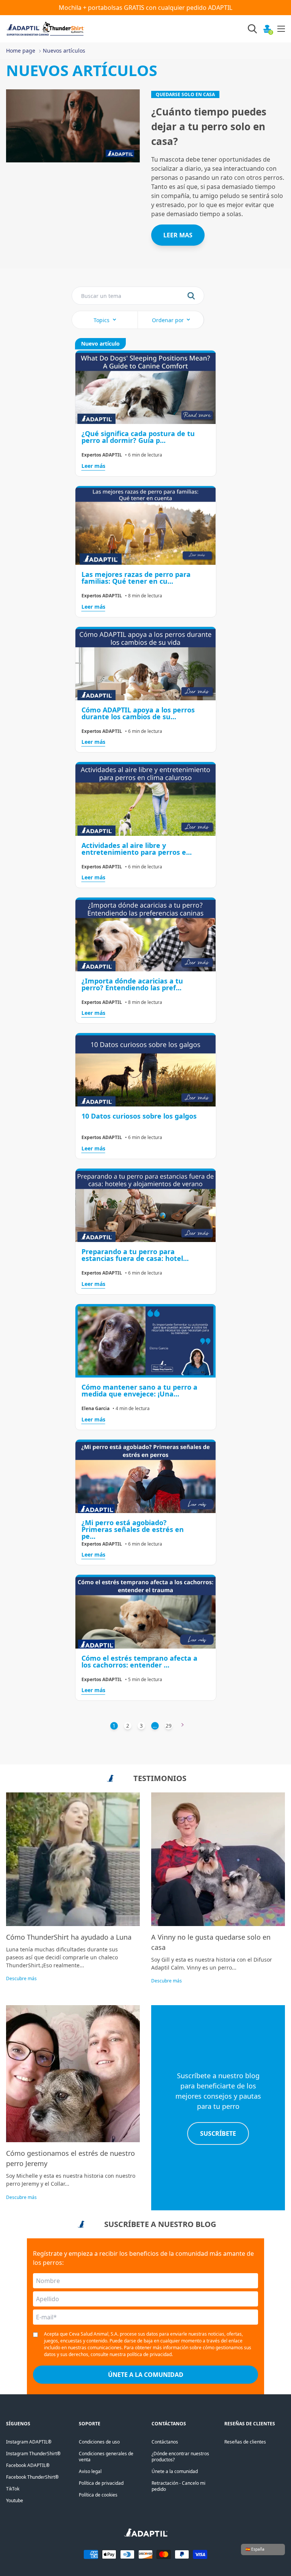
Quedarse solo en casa (185, 94)
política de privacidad (149, 2354)
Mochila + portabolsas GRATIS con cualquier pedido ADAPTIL (145, 8)
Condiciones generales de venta (106, 2457)
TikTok (13, 2489)
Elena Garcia (95, 1409)
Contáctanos (165, 2442)
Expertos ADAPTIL (102, 455)
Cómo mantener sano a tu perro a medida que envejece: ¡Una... (139, 1390)
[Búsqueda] (252, 29)
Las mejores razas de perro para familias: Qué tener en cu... (136, 578)
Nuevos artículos (64, 51)
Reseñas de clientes (245, 2442)
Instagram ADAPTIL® (29, 2442)
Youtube (15, 2500)
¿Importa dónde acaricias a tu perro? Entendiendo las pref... (132, 984)
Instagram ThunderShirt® (33, 2454)
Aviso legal (90, 2471)
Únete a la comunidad (175, 2471)
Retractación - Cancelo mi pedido (178, 2486)
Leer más (93, 466)
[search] (191, 296)
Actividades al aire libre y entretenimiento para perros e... (137, 849)
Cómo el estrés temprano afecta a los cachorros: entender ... (139, 1661)
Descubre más (21, 1978)
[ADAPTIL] (146, 2535)
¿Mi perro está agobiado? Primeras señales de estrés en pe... (133, 1529)
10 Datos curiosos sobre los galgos (139, 1116)
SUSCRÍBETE (218, 2133)
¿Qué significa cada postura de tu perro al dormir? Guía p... (138, 437)
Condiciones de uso (99, 2442)
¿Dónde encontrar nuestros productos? (180, 2457)
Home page (21, 51)
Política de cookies (98, 2495)
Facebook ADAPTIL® (28, 2465)
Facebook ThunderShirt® (32, 2477)
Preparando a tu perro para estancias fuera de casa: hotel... (135, 1255)
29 (169, 1726)
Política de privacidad (101, 2483)
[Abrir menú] (281, 29)
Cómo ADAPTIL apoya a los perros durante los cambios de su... (138, 713)
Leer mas (178, 235)
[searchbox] (103, 296)
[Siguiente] (183, 1726)
